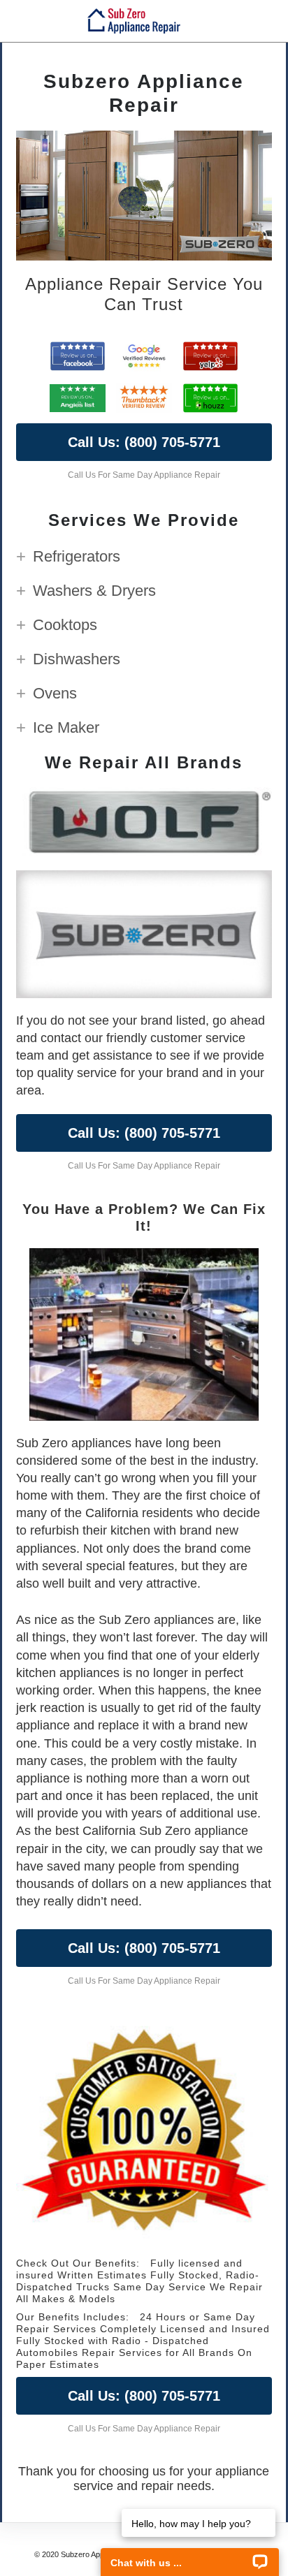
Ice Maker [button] (66, 727)
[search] (245, 21)
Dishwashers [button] (77, 659)
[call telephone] (270, 21)
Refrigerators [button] (77, 556)
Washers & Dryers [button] (94, 591)
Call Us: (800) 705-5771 (144, 442)
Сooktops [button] (65, 625)
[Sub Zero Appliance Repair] (134, 21)
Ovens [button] (55, 693)
